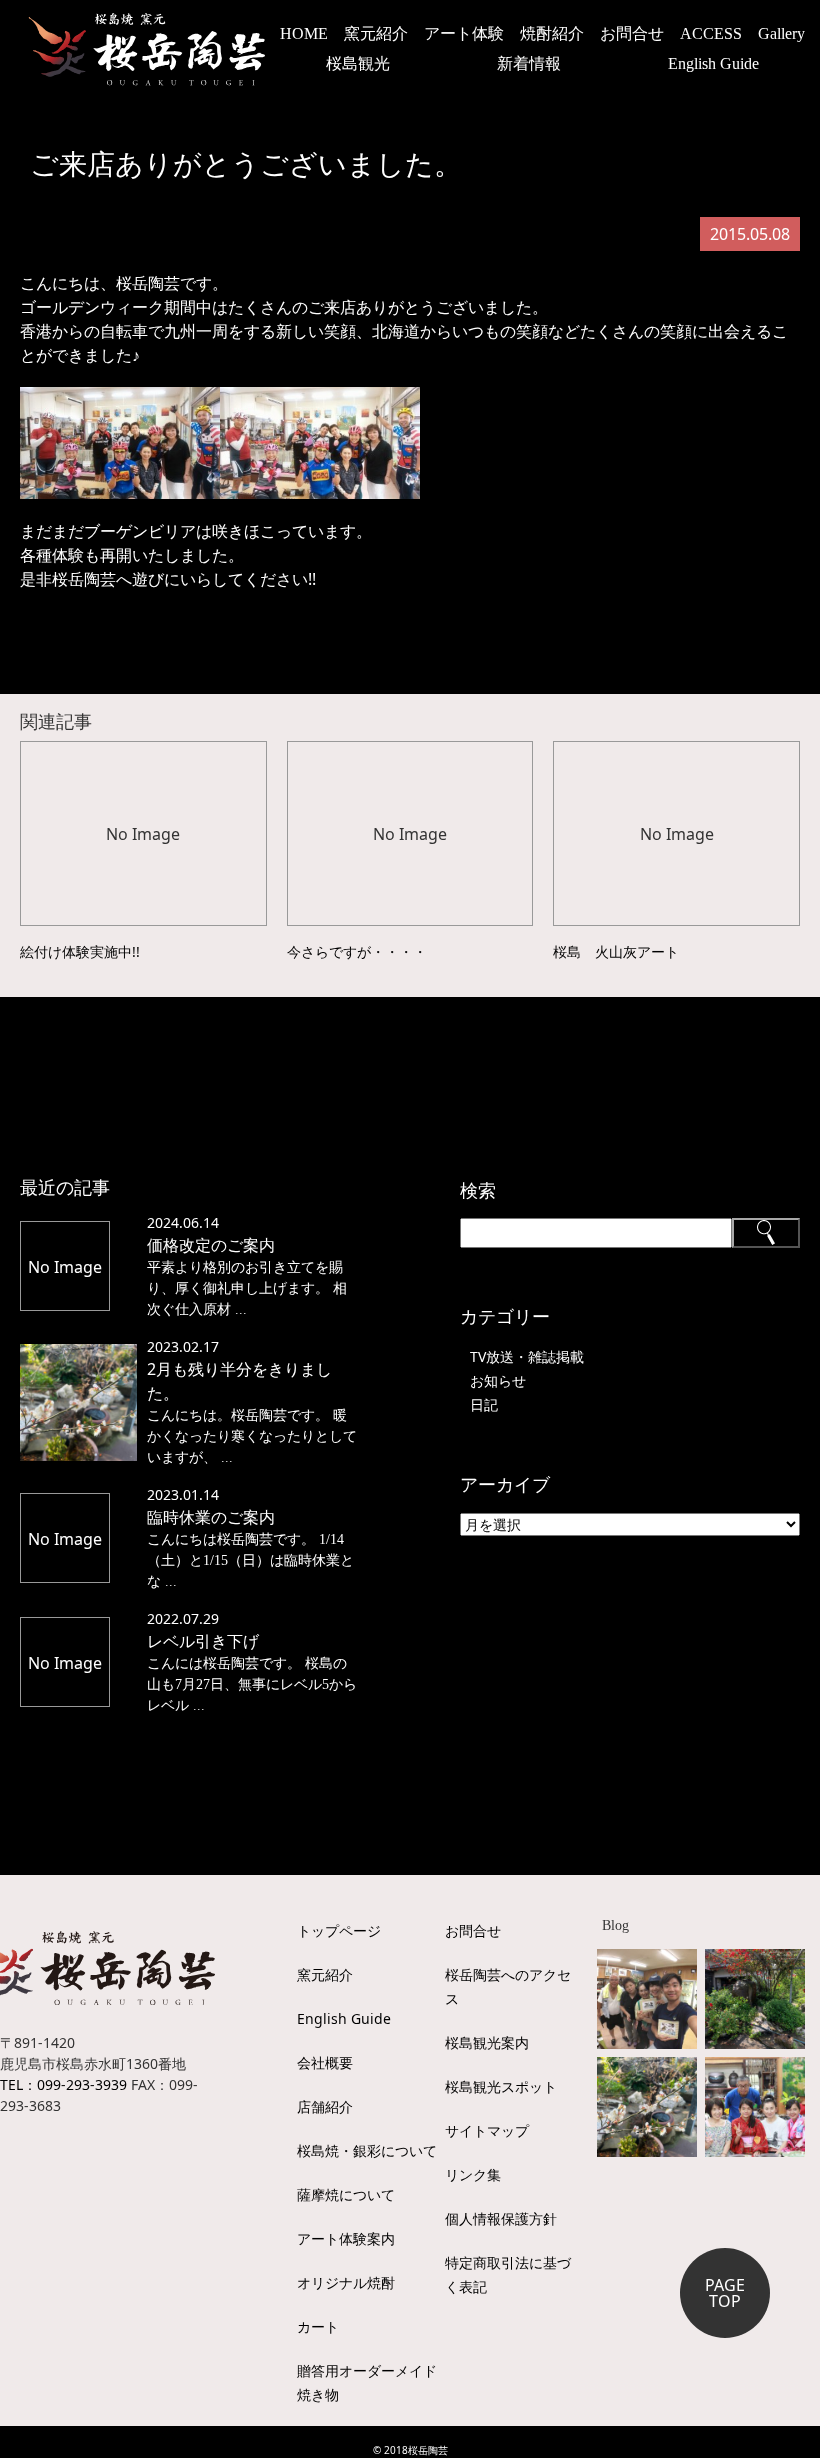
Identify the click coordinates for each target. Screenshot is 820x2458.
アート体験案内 (346, 2238)
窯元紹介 (325, 1974)
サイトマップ (487, 2130)
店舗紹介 (325, 2106)
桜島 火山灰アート (616, 951)
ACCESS (711, 33)
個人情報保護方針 (501, 2218)
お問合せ (632, 33)
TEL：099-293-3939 (63, 2084)
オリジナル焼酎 (346, 2282)
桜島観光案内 (487, 2042)
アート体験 (464, 33)
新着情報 (529, 63)
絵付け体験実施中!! (80, 951)
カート (318, 2326)
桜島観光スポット (501, 2086)
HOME (304, 33)
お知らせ (498, 1380)
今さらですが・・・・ (357, 951)
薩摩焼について (346, 2194)
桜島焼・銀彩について (367, 2150)
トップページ (339, 1930)
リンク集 (473, 2174)
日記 (484, 1404)
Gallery (781, 33)
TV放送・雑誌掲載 (527, 1356)
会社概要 (325, 2062)
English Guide (713, 63)
